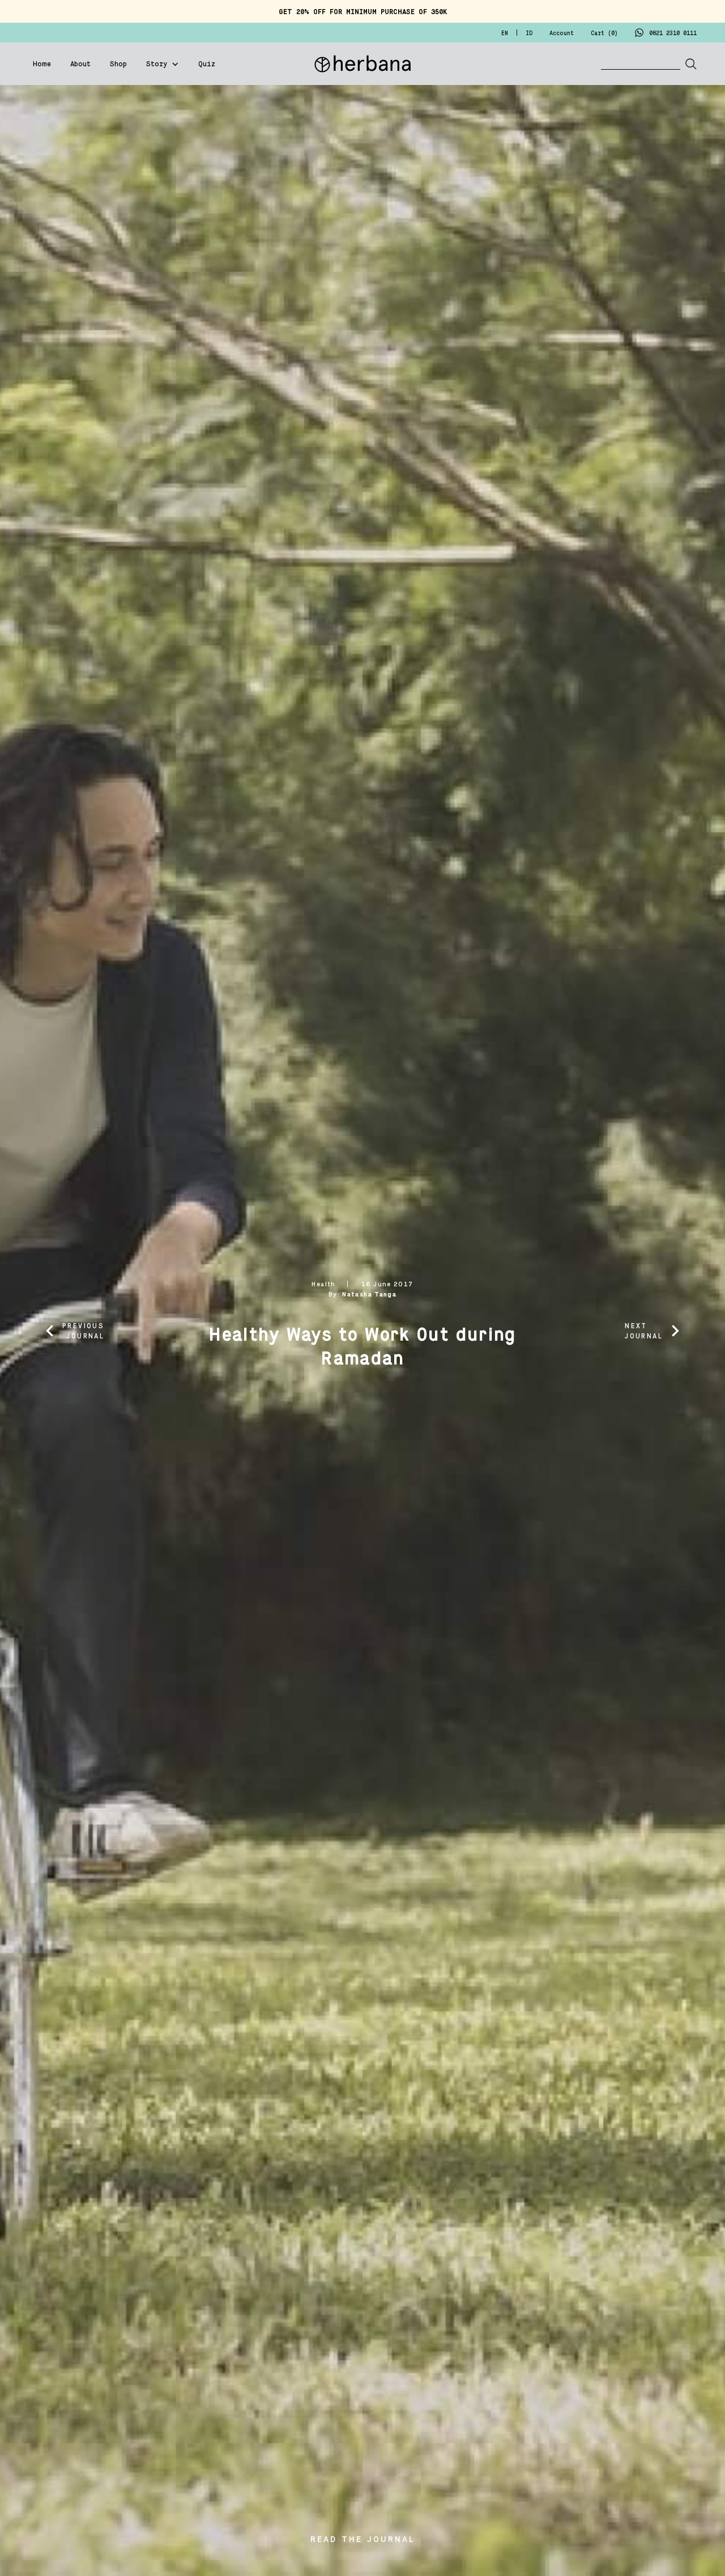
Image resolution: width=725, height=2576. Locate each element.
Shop (118, 65)
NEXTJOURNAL (644, 1331)
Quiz (207, 65)
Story (157, 65)
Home (42, 65)
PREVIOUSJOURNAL (83, 1331)
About (80, 65)
